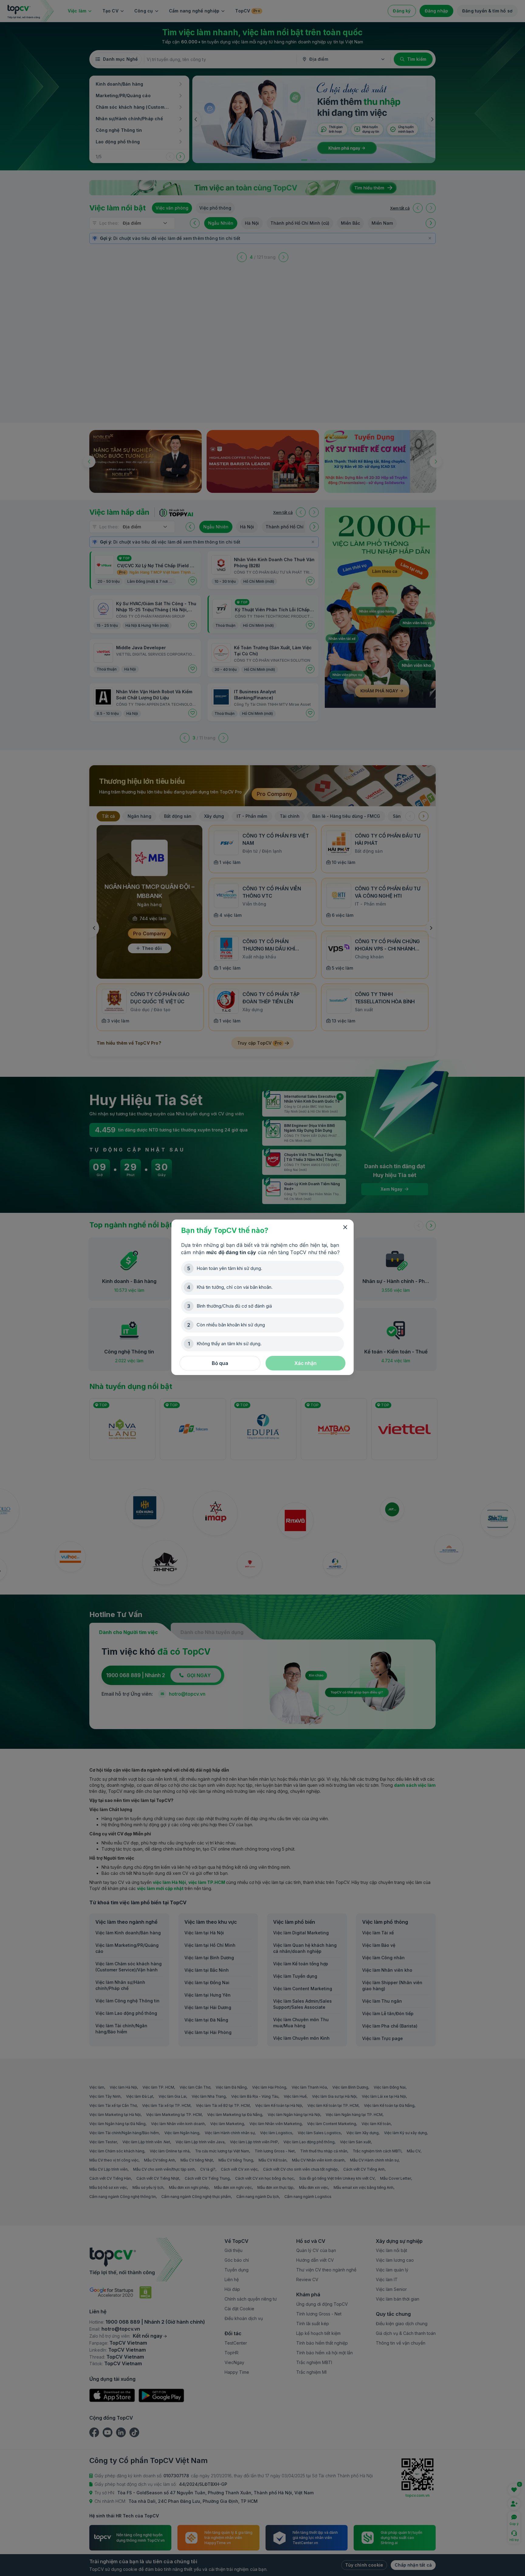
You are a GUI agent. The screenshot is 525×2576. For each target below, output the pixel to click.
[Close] (345, 1227)
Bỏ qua (220, 1363)
